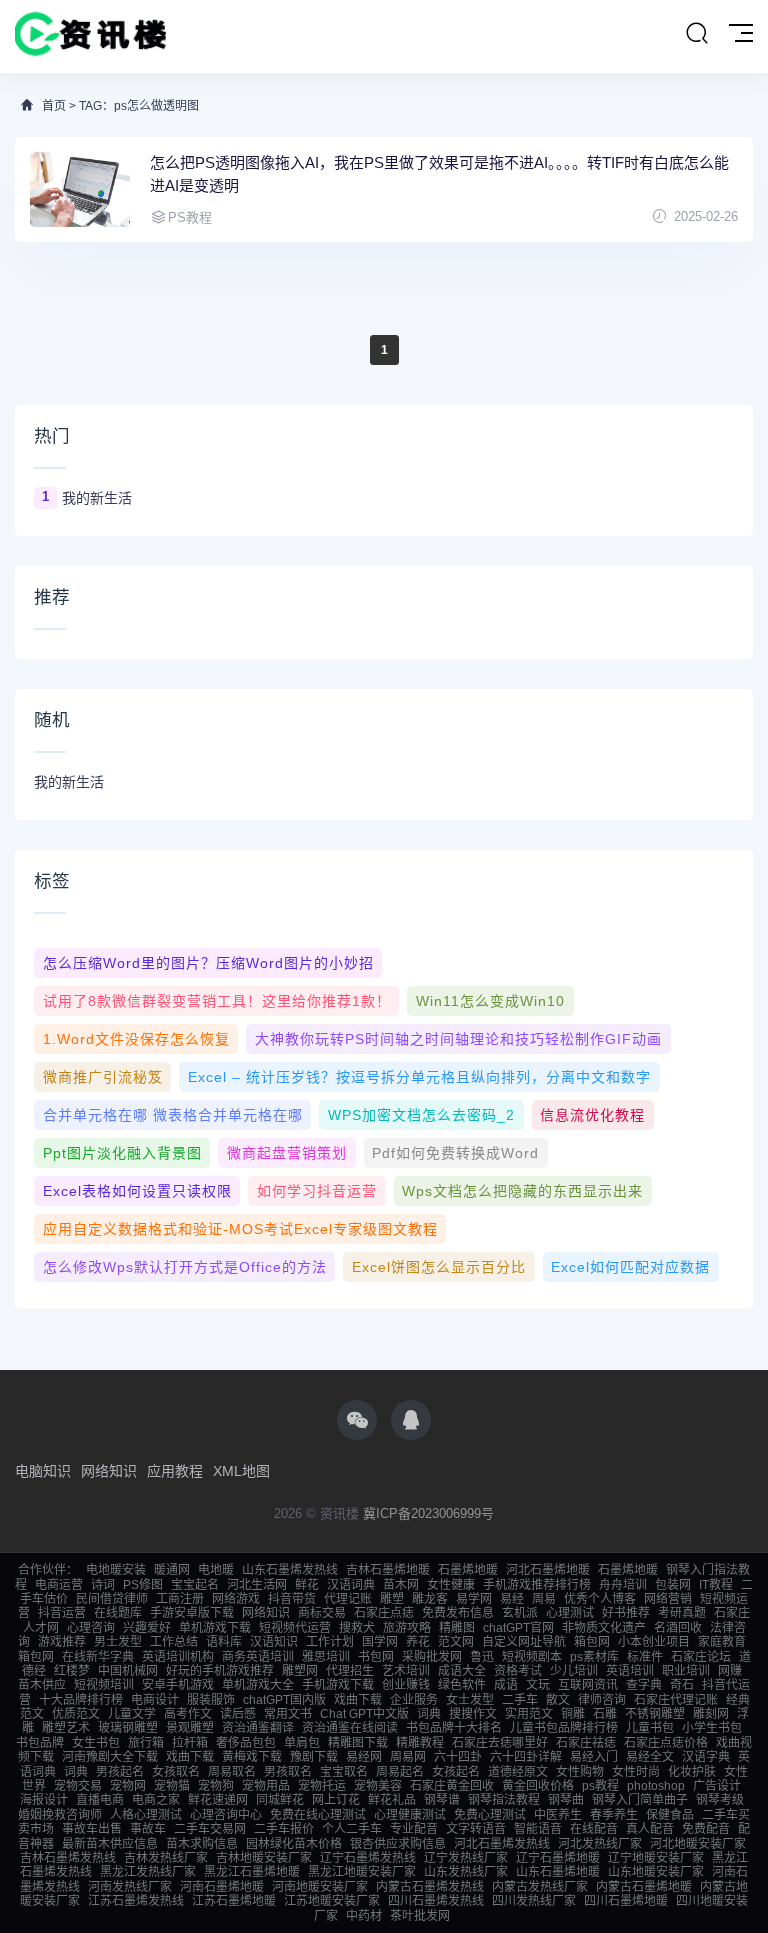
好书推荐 (626, 1613)
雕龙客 (430, 1599)
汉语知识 (274, 1642)
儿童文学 (132, 1714)
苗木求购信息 (202, 1844)
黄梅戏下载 (252, 1757)
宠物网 (128, 1786)
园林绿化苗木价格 (294, 1844)
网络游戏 (236, 1599)
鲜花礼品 (392, 1800)
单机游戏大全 (258, 1685)
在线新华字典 (98, 1657)
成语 (506, 1685)
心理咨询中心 (226, 1815)
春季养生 (614, 1815)
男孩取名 (288, 1772)
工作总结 (174, 1642)
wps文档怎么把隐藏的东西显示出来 (522, 1191)
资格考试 (518, 1671)
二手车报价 (284, 1829)
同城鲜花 (280, 1800)
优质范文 (76, 1714)
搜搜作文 (473, 1714)
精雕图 (457, 1628)
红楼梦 (72, 1671)
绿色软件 (462, 1685)
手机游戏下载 (338, 1685)
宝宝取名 (344, 1772)
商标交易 (322, 1613)
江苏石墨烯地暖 (234, 1901)
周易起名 (400, 1772)
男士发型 (118, 1642)
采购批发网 (432, 1657)
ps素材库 (594, 1657)
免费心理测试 (490, 1815)
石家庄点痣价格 (666, 1743)
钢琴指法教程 (504, 1800)
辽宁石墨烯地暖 (558, 1858)
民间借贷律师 (112, 1599)
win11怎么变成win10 (490, 1001)
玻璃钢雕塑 (128, 1728)
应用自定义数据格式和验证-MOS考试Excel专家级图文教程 (240, 1229)
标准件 (645, 1657)
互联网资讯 (588, 1685)
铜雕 (573, 1714)
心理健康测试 (410, 1815)
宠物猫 (172, 1786)
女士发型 (470, 1700)
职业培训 (686, 1671)
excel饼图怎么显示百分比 (439, 1267)
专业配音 (414, 1829)
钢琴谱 (442, 1800)
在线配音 (594, 1829)
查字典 (644, 1685)
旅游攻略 (407, 1628)
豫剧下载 (314, 1757)
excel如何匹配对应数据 (630, 1267)
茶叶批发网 (420, 1916)
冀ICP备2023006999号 (428, 1513)
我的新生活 (97, 498)
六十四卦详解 (526, 1757)
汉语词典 (351, 1585)
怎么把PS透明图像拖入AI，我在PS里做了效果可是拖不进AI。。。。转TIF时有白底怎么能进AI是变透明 (439, 174)
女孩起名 (456, 1772)
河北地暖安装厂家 (698, 1844)
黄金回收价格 (538, 1786)
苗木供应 (42, 1685)
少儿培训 (574, 1671)
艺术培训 (406, 1671)
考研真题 (682, 1613)
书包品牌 (40, 1743)
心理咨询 (91, 1628)
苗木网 (401, 1585)
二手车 (520, 1700)
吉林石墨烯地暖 (388, 1570)
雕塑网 (300, 1671)
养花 (418, 1642)
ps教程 (600, 1786)
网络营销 (668, 1599)
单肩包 (302, 1743)
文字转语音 (476, 1829)
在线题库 (118, 1613)
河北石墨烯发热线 (502, 1844)
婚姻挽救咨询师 (60, 1815)
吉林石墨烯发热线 (68, 1858)
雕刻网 (711, 1714)
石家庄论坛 (701, 1657)
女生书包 (96, 1743)
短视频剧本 (532, 1657)
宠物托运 (322, 1786)
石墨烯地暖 (468, 1570)
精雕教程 (420, 1743)
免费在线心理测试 (318, 1815)
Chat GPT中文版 (364, 1714)
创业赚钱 (406, 1685)
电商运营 (59, 1585)
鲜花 (307, 1585)
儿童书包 (650, 1728)
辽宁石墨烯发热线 (368, 1858)
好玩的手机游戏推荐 (220, 1671)
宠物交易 (78, 1786)
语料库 (224, 1642)
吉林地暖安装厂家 (264, 1858)
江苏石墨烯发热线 (136, 1901)
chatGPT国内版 (284, 1700)
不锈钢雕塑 (655, 1714)
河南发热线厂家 (130, 1887)
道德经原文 (518, 1772)
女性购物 (580, 1772)
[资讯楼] (91, 36)
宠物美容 (378, 1786)
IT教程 (716, 1585)
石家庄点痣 (384, 1613)
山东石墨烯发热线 (290, 1570)
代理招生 (350, 1671)
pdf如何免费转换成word (455, 1153)
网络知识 (109, 1471)
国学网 (380, 1642)
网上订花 (336, 1800)
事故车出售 (92, 1829)
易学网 (474, 1599)
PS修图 (143, 1585)
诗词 (103, 1585)
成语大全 (462, 1671)
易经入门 (594, 1757)
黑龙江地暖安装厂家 (362, 1872)
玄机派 (520, 1613)
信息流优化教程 (592, 1115)
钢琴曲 (566, 1800)
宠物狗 (216, 1786)
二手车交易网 (210, 1829)
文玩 (538, 1685)
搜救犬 (357, 1628)
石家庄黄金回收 (452, 1786)
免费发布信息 (458, 1613)
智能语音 (538, 1829)
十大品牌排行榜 (81, 1700)
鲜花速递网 (218, 1800)
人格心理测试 (146, 1815)
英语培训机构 (178, 1657)
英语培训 (630, 1671)
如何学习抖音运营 (317, 1191)
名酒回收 (678, 1628)
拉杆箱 (190, 1743)
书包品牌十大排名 (454, 1728)
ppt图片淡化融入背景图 (122, 1153)
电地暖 (216, 1570)
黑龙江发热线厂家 (148, 1872)
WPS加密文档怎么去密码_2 (421, 1115)
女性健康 (451, 1585)
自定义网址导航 (524, 1642)
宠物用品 (266, 1786)
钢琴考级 (720, 1800)
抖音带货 (292, 1599)
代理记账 (348, 1599)
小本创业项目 (654, 1642)
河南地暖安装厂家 (320, 1887)
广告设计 (717, 1786)
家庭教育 (722, 1642)
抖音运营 (62, 1613)
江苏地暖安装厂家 (332, 1901)
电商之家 (156, 1800)
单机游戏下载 (215, 1628)
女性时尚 (636, 1772)
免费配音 (706, 1829)
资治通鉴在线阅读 (350, 1728)
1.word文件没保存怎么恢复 (136, 1039)
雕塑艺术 (66, 1728)
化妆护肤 (692, 1772)
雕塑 (392, 1599)
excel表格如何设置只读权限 (137, 1191)
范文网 (456, 1642)
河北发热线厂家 (600, 1844)
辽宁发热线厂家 (466, 1858)
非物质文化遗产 (604, 1628)
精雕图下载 (358, 1743)
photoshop (656, 1786)
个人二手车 (352, 1829)
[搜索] (697, 34)
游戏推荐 (62, 1642)
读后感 (238, 1714)
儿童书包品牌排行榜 (564, 1728)
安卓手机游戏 (178, 1685)
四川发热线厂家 (534, 1901)
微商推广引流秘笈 (103, 1077)
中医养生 (558, 1815)
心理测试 (570, 1613)
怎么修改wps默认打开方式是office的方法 (185, 1267)
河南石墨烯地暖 (222, 1887)
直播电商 (100, 1800)
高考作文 (188, 1714)
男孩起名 (120, 1772)
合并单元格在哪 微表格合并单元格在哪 (173, 1115)
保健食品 (670, 1815)
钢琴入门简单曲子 (640, 1800)
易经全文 (650, 1757)
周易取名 (232, 1772)
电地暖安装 (116, 1570)
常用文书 (288, 1714)
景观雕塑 (190, 1728)
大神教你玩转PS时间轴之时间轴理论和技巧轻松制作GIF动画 (458, 1039)
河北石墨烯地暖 (548, 1570)
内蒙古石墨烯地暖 (644, 1887)
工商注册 (180, 1599)
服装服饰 (211, 1700)
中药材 (364, 1916)
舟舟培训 (623, 1585)
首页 (54, 106)
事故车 (148, 1829)
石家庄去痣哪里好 (500, 1743)
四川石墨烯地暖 (626, 1901)
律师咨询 (602, 1700)
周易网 (408, 1757)
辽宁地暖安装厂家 (656, 1858)
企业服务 (414, 1700)
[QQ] (411, 1420)
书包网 (376, 1657)
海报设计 (44, 1800)
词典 (429, 1714)
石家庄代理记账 (676, 1700)
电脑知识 (43, 1471)
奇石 (682, 1685)
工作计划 (330, 1642)
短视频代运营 (295, 1628)
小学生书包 (712, 1728)
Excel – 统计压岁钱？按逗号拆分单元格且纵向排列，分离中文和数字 (419, 1077)
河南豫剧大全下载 (110, 1757)
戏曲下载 (358, 1700)
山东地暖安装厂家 (656, 1872)
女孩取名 (176, 1772)
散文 (558, 1700)
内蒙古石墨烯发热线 (430, 1887)
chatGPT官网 (518, 1628)
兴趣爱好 (147, 1628)
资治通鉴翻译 (258, 1728)
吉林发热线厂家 (166, 1858)
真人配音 (650, 1829)
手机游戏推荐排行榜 (537, 1585)
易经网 (364, 1757)
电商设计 (155, 1700)
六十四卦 (458, 1757)
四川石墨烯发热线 (436, 1901)
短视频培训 (104, 1685)
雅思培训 (326, 1657)
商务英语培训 (258, 1657)
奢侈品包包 (246, 1743)
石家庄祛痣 (586, 1743)
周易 (544, 1599)
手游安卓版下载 (192, 1613)
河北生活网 (257, 1585)
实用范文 (529, 1714)
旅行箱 (146, 1743)
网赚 (730, 1671)
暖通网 (172, 1570)
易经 (512, 1599)
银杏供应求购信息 (398, 1844)
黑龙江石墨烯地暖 (252, 1872)
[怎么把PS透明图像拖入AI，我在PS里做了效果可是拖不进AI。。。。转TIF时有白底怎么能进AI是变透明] (80, 189)
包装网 (673, 1585)
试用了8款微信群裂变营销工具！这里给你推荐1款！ (217, 1001)
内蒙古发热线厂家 (540, 1887)
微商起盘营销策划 (287, 1153)
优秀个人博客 (600, 1599)
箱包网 (592, 1642)
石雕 (605, 1714)
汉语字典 (706, 1757)
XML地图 (241, 1471)
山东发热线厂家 (466, 1872)
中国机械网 (128, 1671)
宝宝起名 (195, 1585)
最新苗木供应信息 (110, 1844)
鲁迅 (482, 1657)
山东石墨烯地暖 (558, 1872)
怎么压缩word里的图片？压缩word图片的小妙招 (208, 963)
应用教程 (175, 1471)
